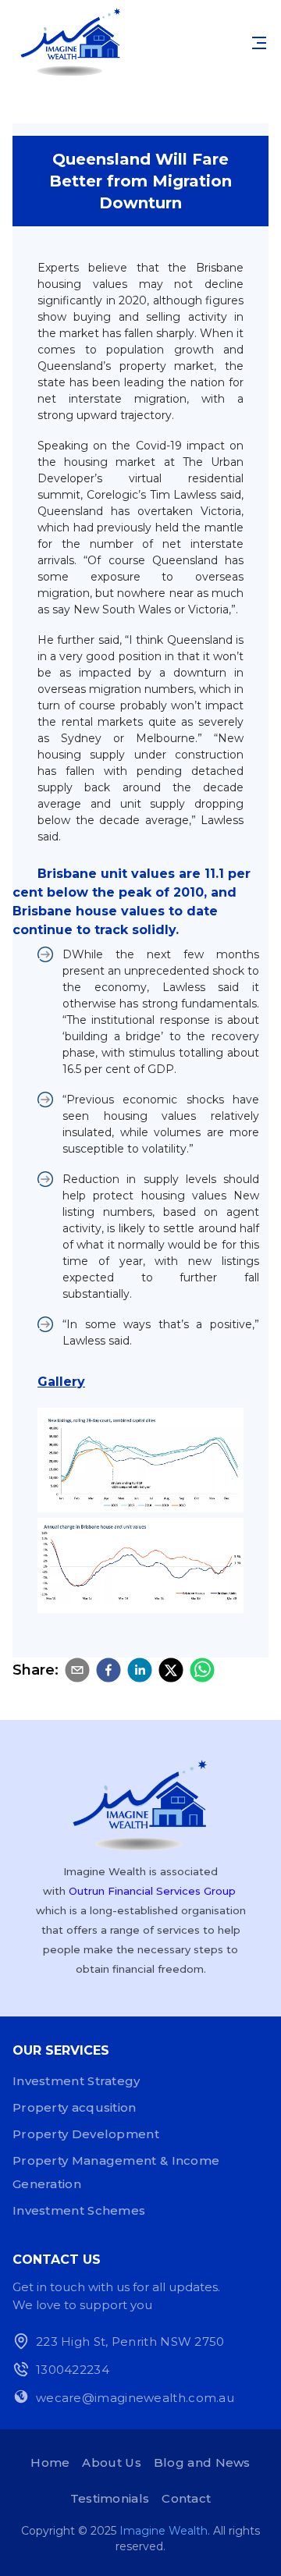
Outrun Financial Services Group (152, 1891)
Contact (186, 2498)
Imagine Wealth (164, 2531)
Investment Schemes (79, 2210)
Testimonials (110, 2498)
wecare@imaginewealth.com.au (135, 2398)
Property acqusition (75, 2107)
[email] (77, 1670)
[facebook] (108, 1670)
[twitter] (171, 1670)
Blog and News (202, 2462)
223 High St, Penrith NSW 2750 (130, 2341)
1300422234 (73, 2370)
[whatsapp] (202, 1670)
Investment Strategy (76, 2081)
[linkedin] (140, 1670)
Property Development (86, 2134)
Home (50, 2462)
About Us (111, 2462)
